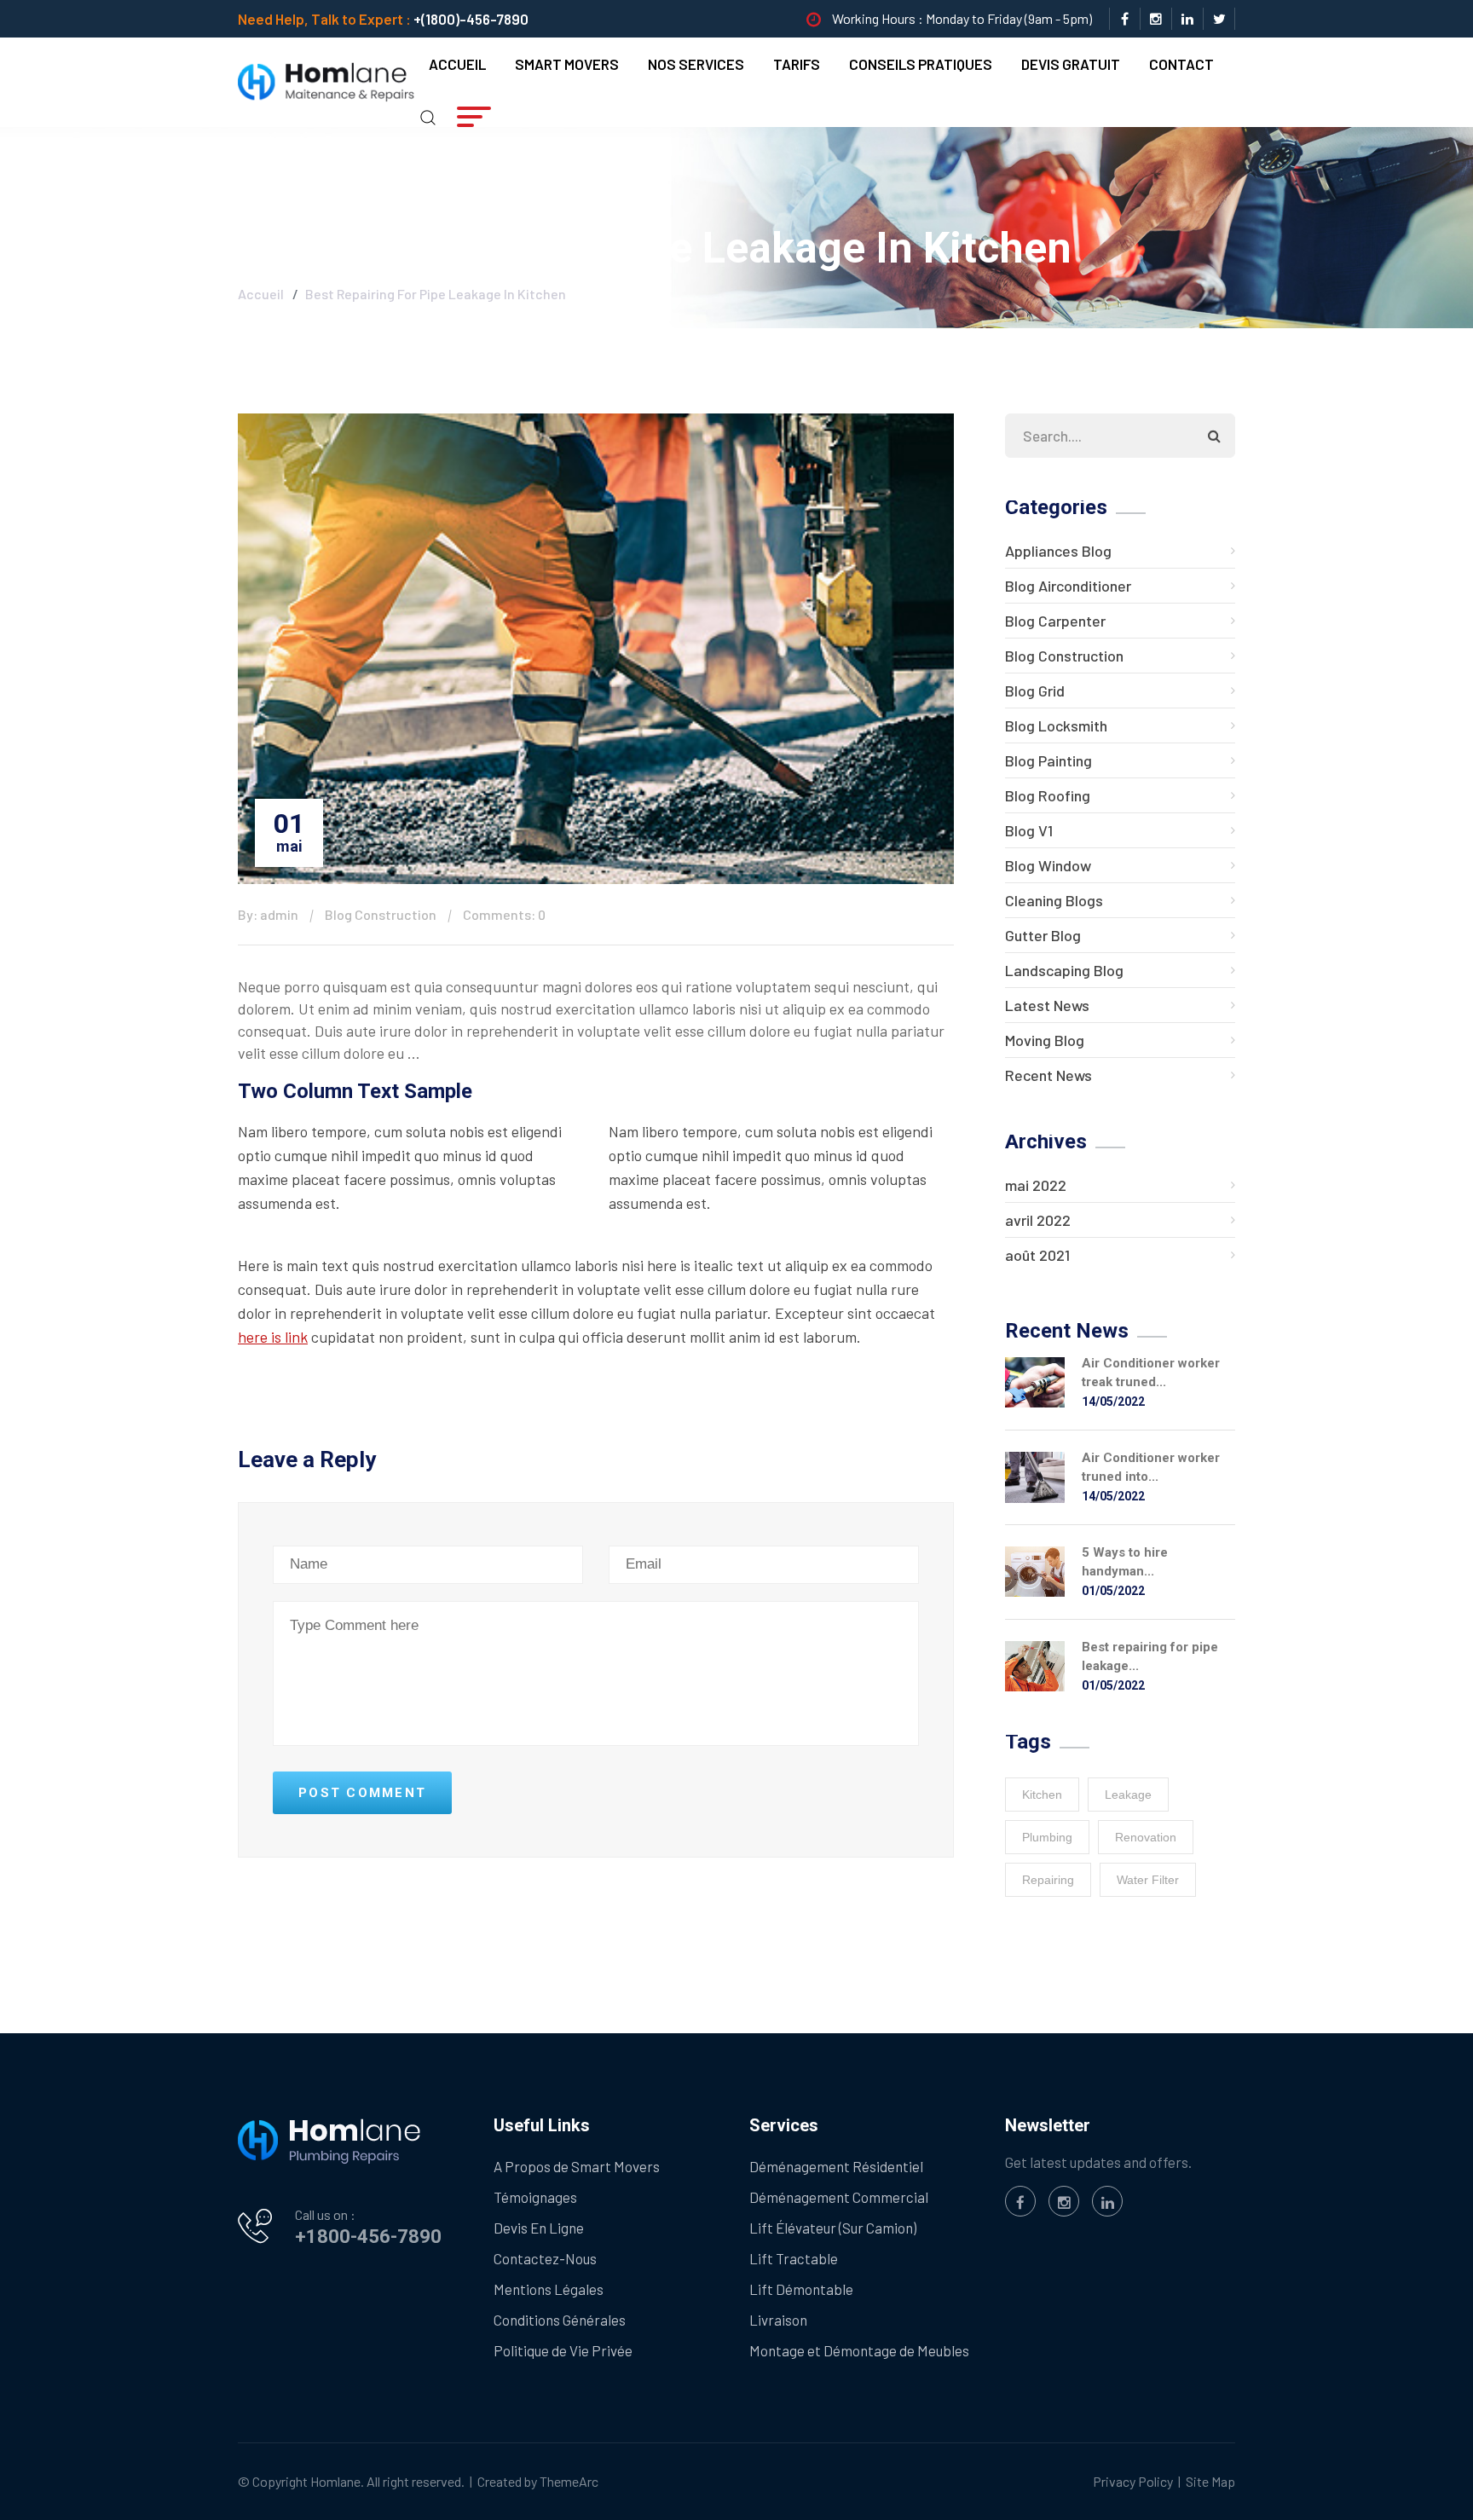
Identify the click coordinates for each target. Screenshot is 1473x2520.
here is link (273, 1337)
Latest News (1047, 1005)
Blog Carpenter (1055, 621)
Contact (1181, 64)
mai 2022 (1036, 1185)
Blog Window (1048, 865)
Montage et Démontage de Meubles (859, 2350)
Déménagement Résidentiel (836, 2166)
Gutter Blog (1043, 935)
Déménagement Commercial (839, 2197)
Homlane (335, 2481)
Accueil (457, 64)
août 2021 (1037, 1255)
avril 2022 (1038, 1220)
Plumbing (1047, 1837)
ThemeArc (569, 2481)
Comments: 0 (504, 914)
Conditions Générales (560, 2320)
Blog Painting (1048, 760)
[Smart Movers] (326, 80)
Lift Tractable (794, 2258)
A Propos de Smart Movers (577, 2166)
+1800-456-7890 (368, 2237)
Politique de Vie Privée (563, 2350)
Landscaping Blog (1064, 970)
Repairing (1048, 1880)
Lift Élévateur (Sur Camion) (833, 2228)
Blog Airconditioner (1068, 586)
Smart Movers (567, 64)
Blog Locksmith (1056, 725)
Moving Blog (1045, 1040)
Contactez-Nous (545, 2258)
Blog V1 (1029, 830)
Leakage (1128, 1795)
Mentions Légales (549, 2289)
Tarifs (797, 64)
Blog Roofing (1048, 795)
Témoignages (535, 2197)
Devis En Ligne (539, 2228)
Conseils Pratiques (921, 64)
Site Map (1210, 2481)
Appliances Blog (1058, 551)
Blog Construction (381, 914)
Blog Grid (1035, 691)
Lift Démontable (801, 2289)
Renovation (1146, 1837)
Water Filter (1148, 1880)
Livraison (778, 2320)
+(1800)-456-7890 (471, 19)
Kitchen (1042, 1795)
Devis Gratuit (1071, 64)
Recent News (1048, 1075)
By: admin (268, 914)
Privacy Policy (1133, 2481)
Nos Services (696, 64)
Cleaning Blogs (1054, 900)
